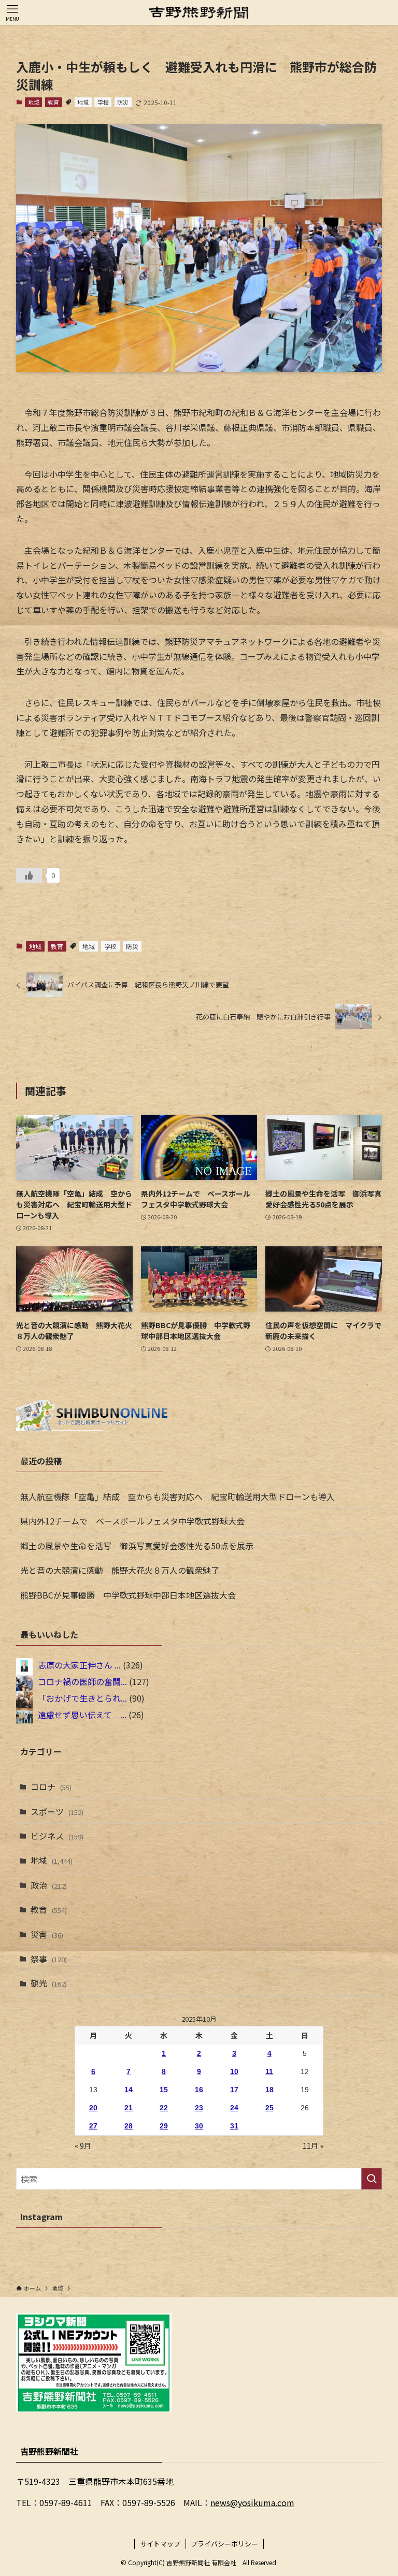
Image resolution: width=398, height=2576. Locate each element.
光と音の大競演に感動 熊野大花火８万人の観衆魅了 (120, 1570)
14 (129, 2090)
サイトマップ (160, 2544)
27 (93, 2126)
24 (234, 2108)
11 (269, 2071)
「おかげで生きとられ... (82, 1698)
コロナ (51, 1787)
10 (234, 2071)
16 (199, 2090)
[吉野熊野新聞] (199, 12)
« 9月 (83, 2146)
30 (199, 2126)
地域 (34, 102)
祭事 (49, 1959)
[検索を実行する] (372, 2179)
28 (129, 2126)
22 (164, 2108)
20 (93, 2108)
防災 (123, 102)
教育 (53, 102)
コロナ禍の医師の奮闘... (82, 1681)
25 (269, 2108)
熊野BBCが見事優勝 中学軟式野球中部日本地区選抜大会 (128, 1595)
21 (129, 2108)
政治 (49, 1885)
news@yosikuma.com (252, 2502)
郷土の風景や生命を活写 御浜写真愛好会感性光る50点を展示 (137, 1546)
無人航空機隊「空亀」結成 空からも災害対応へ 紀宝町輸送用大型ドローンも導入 (177, 1496)
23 (199, 2108)
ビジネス (57, 1836)
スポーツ (57, 1811)
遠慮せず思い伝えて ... (82, 1715)
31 (234, 2126)
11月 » (313, 2146)
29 (164, 2126)
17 (234, 2090)
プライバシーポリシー (224, 2544)
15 (164, 2090)
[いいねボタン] (29, 875)
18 (269, 2090)
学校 (103, 102)
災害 (47, 1934)
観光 (49, 1983)
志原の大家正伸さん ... (79, 1665)
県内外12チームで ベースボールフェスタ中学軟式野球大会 (132, 1521)
